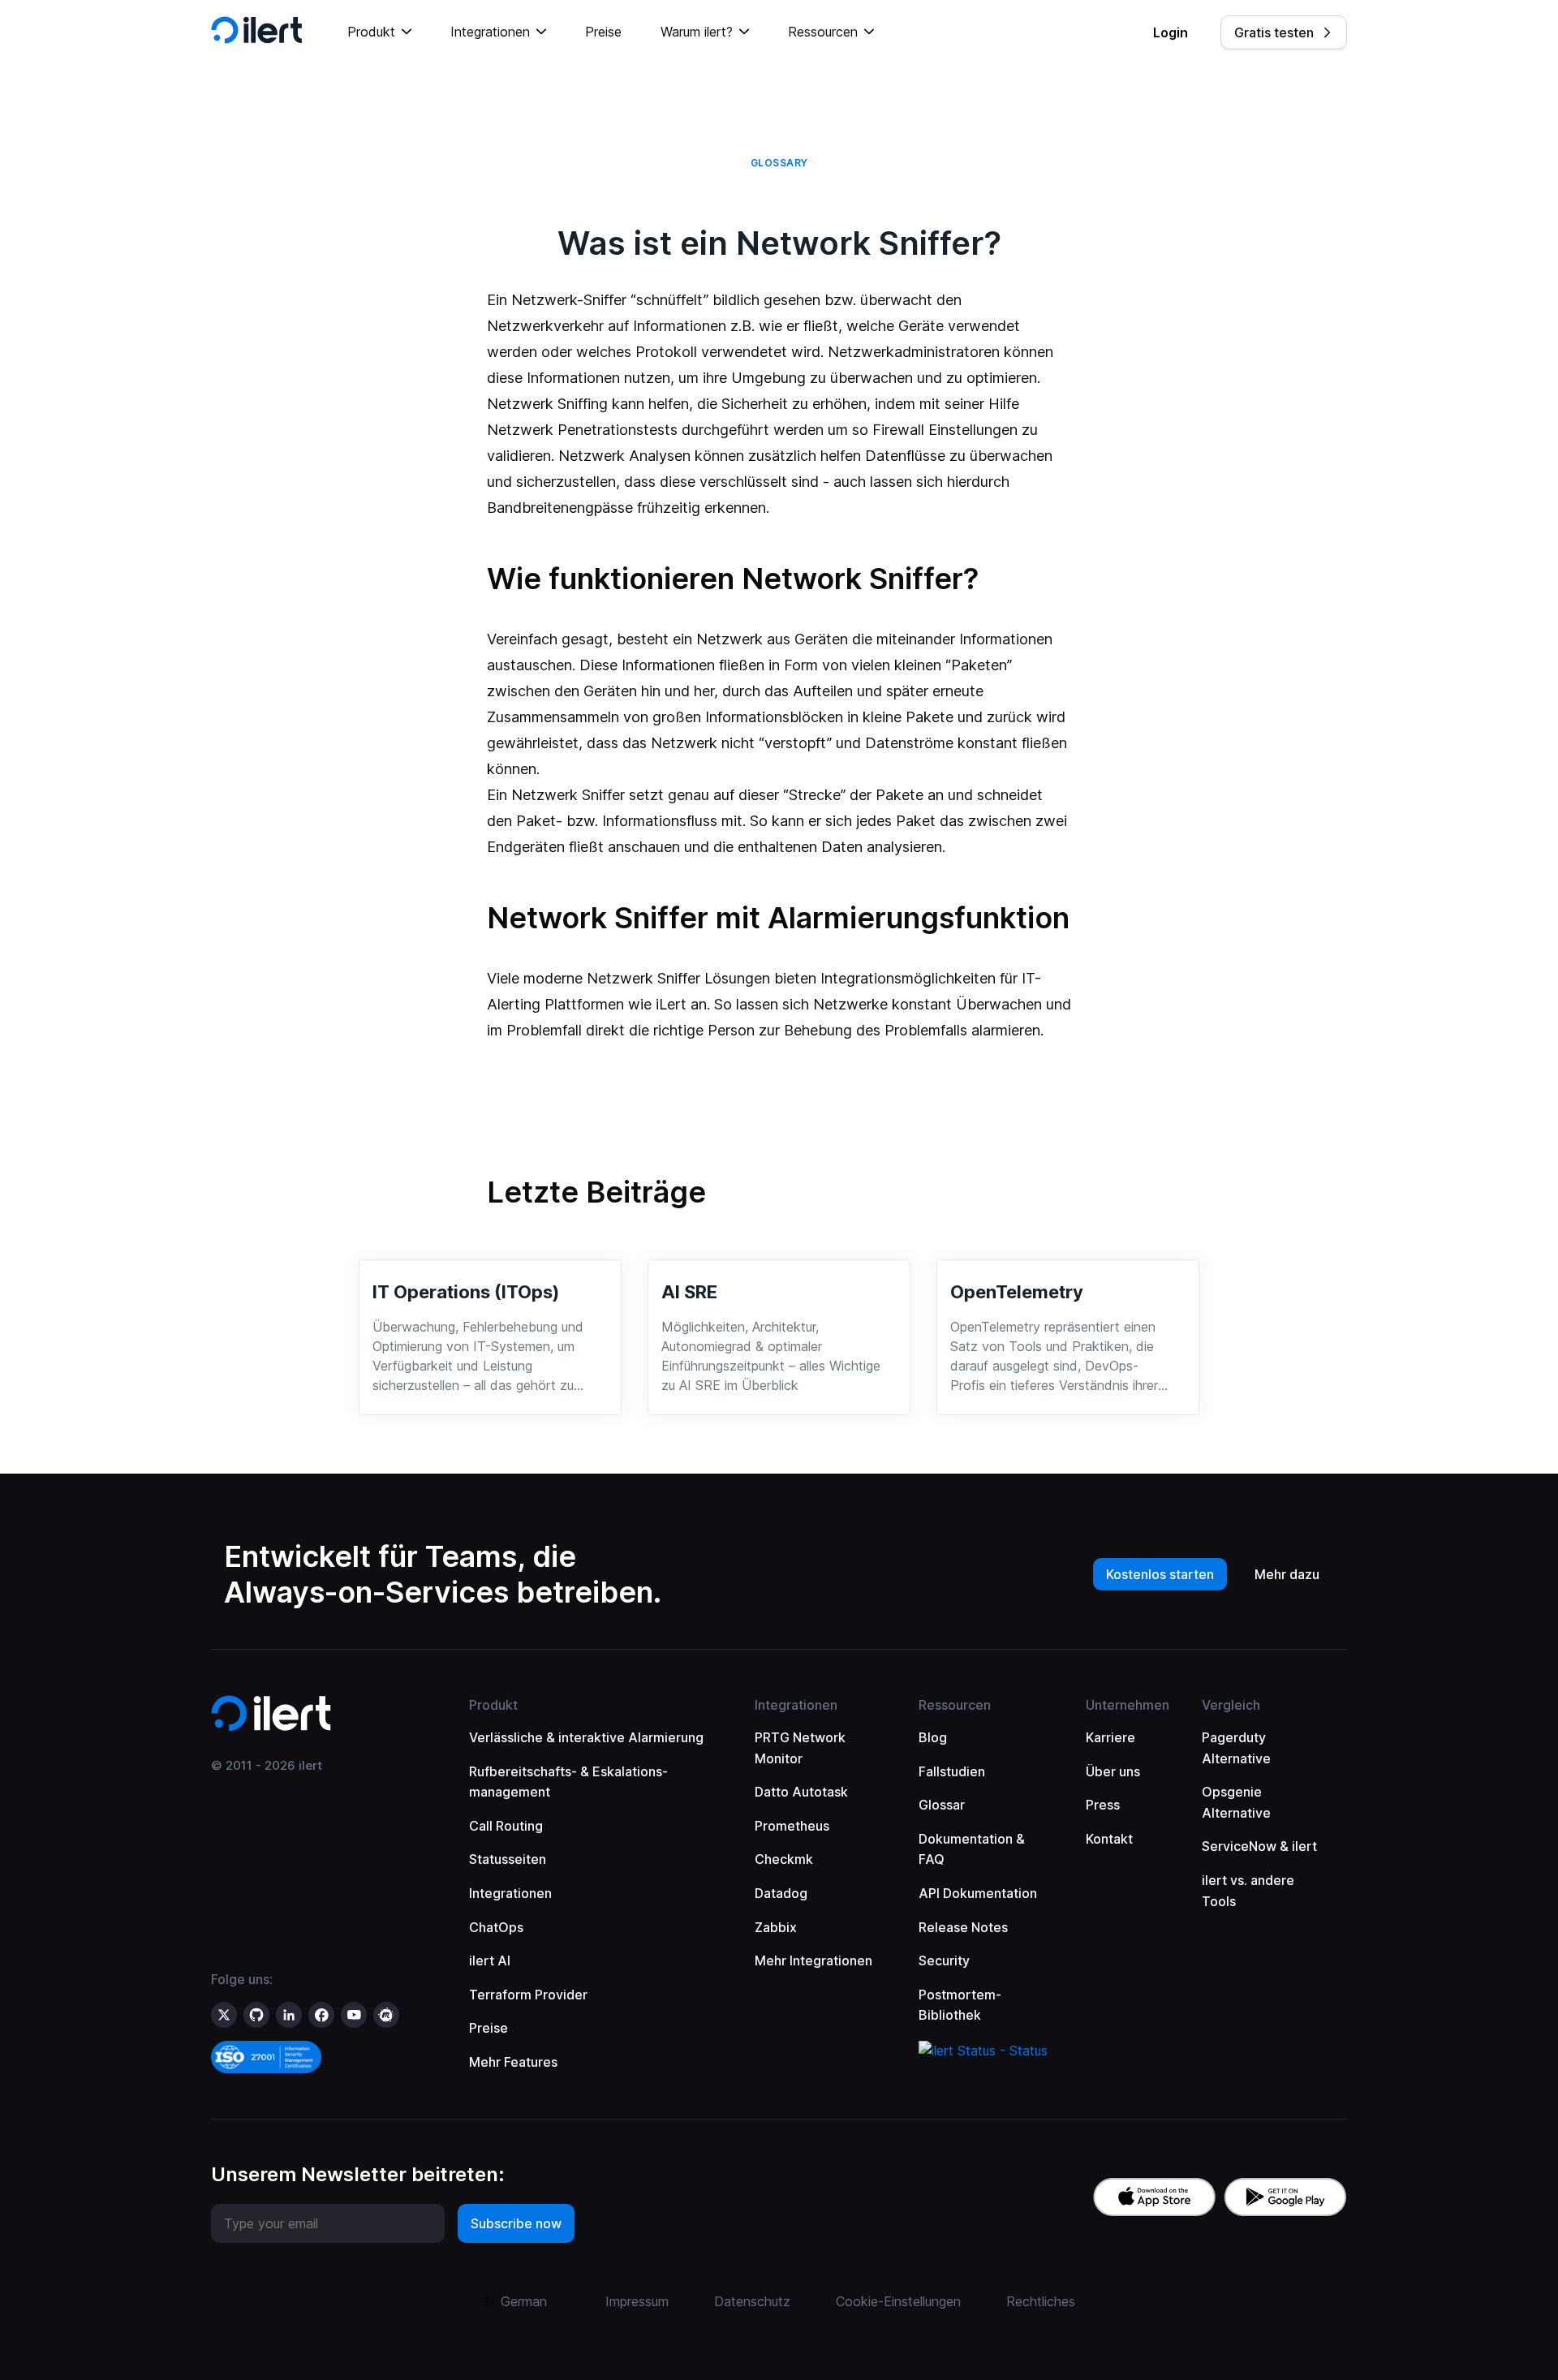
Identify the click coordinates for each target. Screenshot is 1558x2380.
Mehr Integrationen (813, 1960)
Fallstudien (952, 1771)
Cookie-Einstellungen (898, 2301)
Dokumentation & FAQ (972, 1849)
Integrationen (510, 1893)
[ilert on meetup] (386, 2015)
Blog (933, 1737)
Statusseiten (508, 1859)
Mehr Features (513, 2062)
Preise (603, 32)
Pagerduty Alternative (1236, 1748)
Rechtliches (1041, 2301)
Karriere (1110, 1737)
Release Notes (963, 1927)
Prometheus (792, 1826)
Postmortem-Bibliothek (960, 2005)
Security (944, 1960)
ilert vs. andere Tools (1248, 1891)
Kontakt (1109, 1839)
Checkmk (784, 1859)
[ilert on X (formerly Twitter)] (224, 2015)
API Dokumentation (978, 1893)
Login (1171, 32)
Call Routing (506, 1826)
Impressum (637, 2301)
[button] (379, 32)
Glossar (942, 1805)
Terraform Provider (528, 1995)
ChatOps (496, 1927)
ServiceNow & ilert (1259, 1846)
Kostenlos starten (1160, 1574)
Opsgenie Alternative (1236, 1802)
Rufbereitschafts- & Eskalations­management (568, 1782)
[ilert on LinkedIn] (289, 2015)
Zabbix (776, 1927)
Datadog (781, 1893)
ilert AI (490, 1960)
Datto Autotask (801, 1792)
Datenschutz (752, 2301)
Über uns (1113, 1771)
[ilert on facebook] (321, 2015)
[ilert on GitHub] (256, 2015)
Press (1103, 1805)
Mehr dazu (1287, 1574)
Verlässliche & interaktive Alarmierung (586, 1737)
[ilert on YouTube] (354, 2015)
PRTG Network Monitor (800, 1748)
